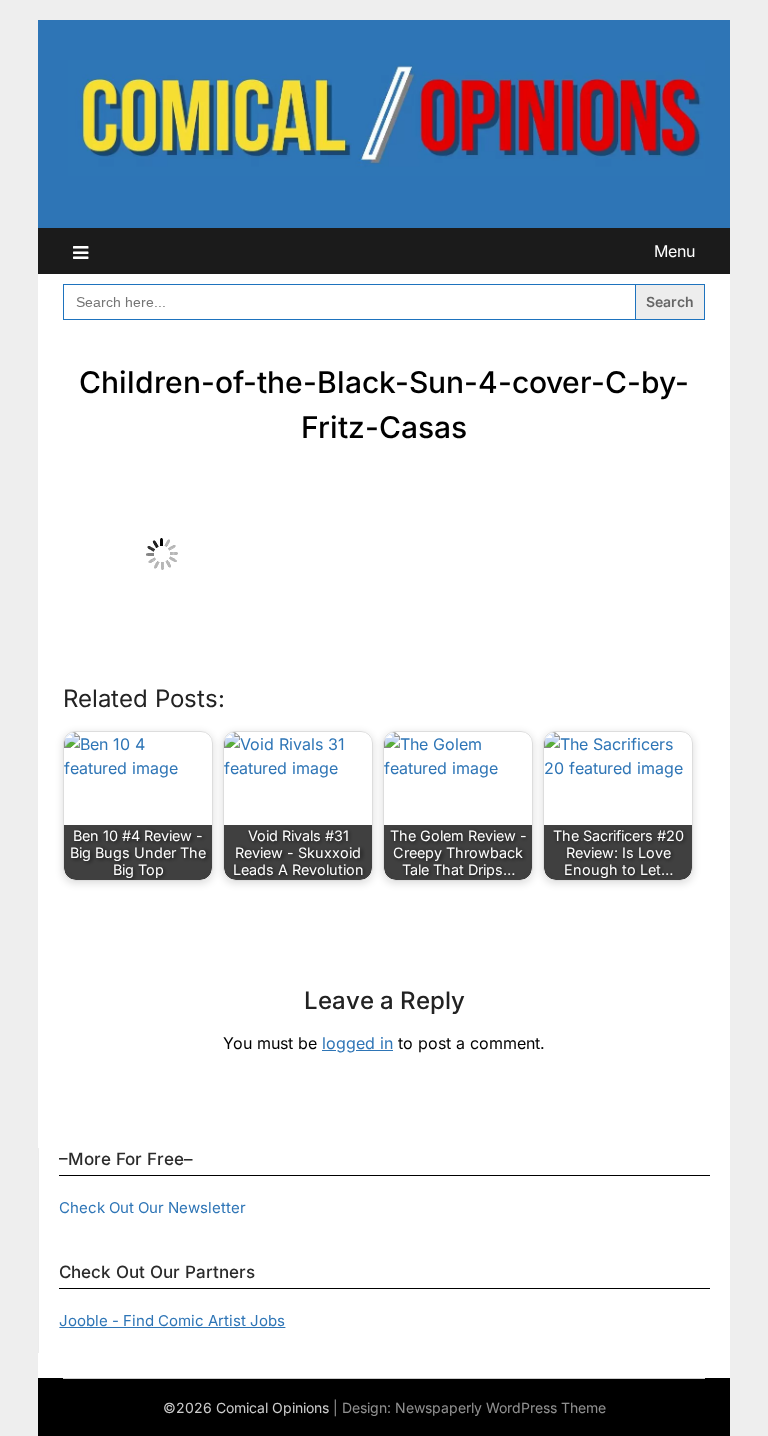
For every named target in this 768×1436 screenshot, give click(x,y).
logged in (357, 1043)
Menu (674, 251)
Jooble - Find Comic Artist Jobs (172, 1320)
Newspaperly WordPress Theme (500, 1407)
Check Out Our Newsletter (152, 1207)
